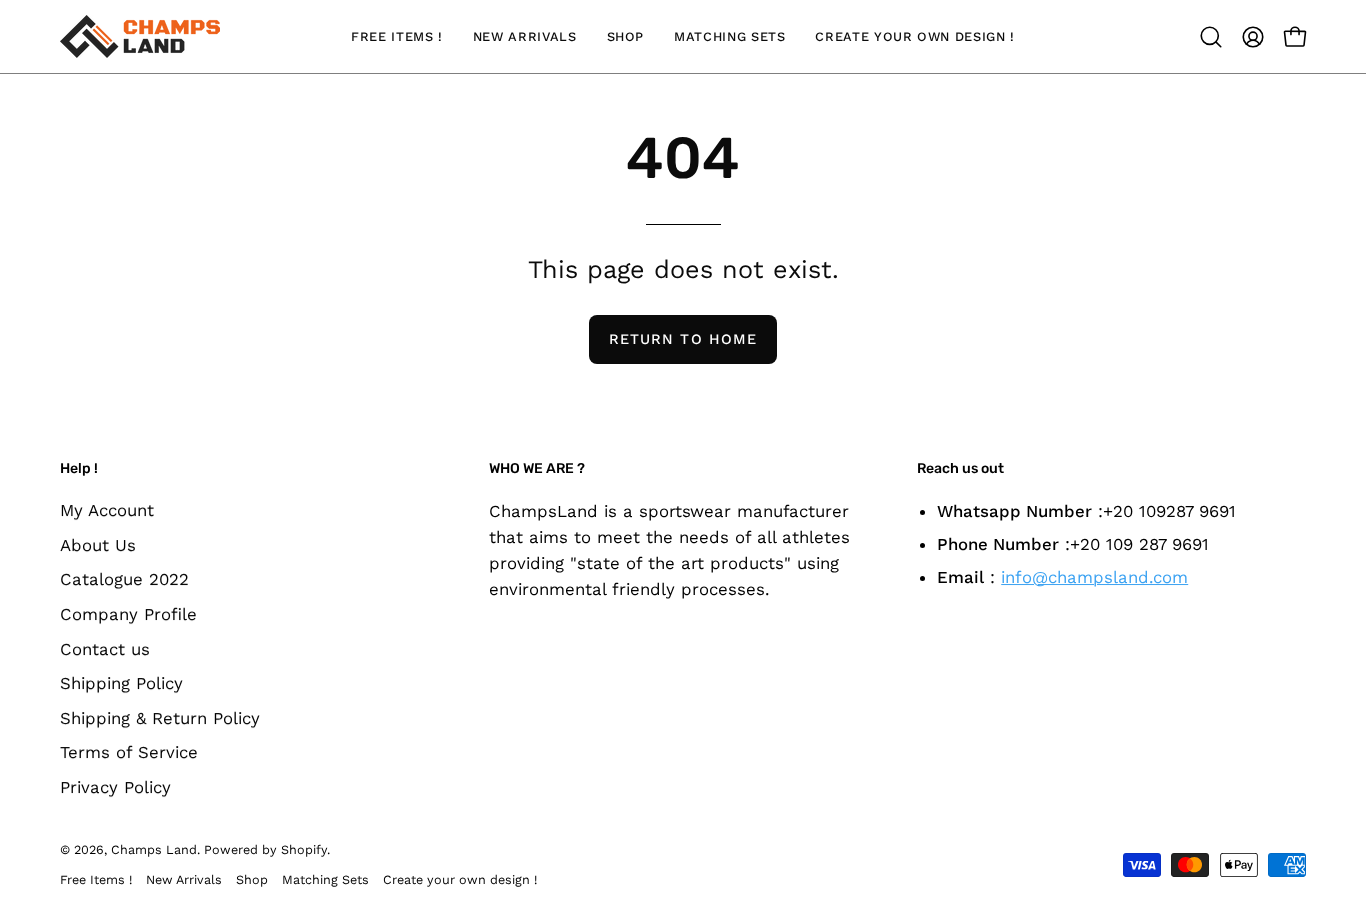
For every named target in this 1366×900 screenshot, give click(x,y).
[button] (1211, 37)
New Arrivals (184, 879)
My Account (107, 510)
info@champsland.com (1094, 576)
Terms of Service (129, 753)
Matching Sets (325, 879)
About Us (98, 545)
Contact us (105, 649)
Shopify (304, 849)
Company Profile (128, 614)
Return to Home (683, 339)
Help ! (79, 468)
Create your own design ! (460, 879)
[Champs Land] (140, 36)
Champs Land (154, 849)
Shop (252, 879)
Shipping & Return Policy (160, 718)
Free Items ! (96, 879)
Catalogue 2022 (124, 579)
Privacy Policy (115, 787)
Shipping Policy (121, 683)
